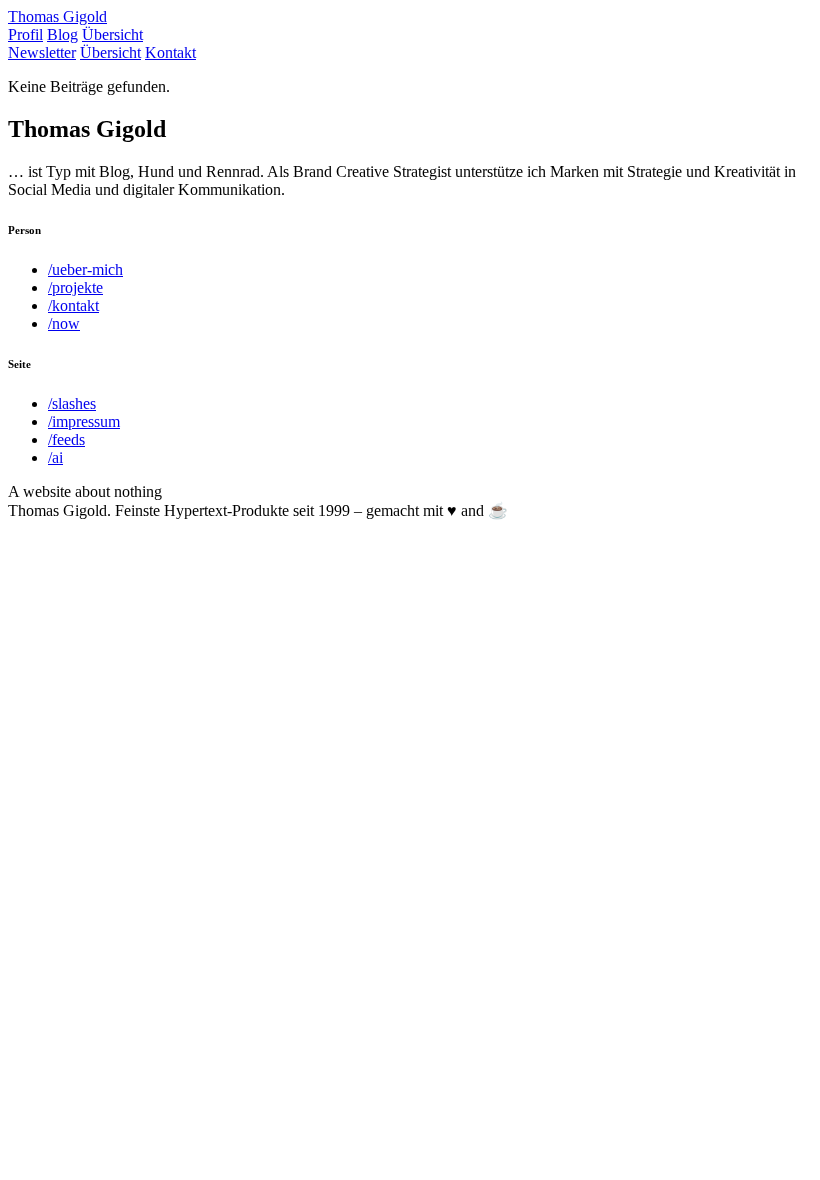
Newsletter (42, 52)
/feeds (66, 439)
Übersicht (112, 34)
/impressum (84, 421)
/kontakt (73, 305)
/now (64, 323)
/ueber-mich (85, 269)
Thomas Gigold (57, 16)
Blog (62, 34)
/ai (55, 457)
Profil (25, 34)
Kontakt (170, 52)
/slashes (72, 403)
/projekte (75, 287)
